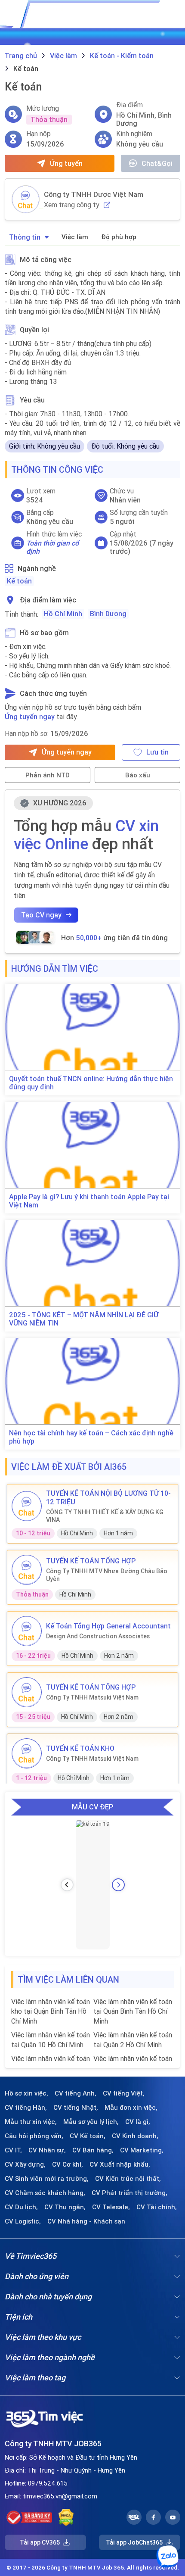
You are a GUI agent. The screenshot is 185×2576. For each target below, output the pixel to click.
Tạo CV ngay (41, 915)
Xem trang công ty (72, 205)
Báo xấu (138, 775)
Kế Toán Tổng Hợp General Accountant (108, 1626)
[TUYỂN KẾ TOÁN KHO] (27, 1753)
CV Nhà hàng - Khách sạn (86, 2221)
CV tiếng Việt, (124, 2093)
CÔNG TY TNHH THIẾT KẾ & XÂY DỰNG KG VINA (105, 1516)
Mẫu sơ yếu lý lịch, (91, 2122)
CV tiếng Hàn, (26, 2108)
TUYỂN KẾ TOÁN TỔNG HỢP (91, 1561)
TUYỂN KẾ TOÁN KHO (80, 1748)
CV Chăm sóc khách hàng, (45, 2193)
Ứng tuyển (66, 163)
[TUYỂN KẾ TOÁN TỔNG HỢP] (27, 1570)
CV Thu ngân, (65, 2207)
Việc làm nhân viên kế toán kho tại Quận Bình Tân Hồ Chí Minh (51, 2011)
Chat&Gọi (157, 163)
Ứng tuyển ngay (30, 717)
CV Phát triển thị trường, (129, 2193)
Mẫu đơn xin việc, (131, 2108)
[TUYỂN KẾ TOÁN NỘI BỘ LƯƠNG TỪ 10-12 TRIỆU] (27, 1506)
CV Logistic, (23, 2221)
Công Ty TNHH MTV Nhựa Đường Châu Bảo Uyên (107, 1575)
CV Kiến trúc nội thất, (128, 2179)
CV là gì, (138, 2122)
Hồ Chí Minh (63, 614)
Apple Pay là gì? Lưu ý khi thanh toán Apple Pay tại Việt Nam (89, 1201)
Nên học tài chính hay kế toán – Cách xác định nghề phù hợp (91, 1437)
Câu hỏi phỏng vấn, (34, 2136)
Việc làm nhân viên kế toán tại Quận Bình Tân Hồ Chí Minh (133, 2011)
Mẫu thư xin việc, (31, 2122)
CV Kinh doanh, (135, 2136)
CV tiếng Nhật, (76, 2108)
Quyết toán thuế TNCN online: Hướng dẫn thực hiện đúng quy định (91, 1083)
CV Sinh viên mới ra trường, (47, 2179)
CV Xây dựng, (25, 2164)
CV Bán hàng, (93, 2150)
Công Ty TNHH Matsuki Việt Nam (92, 1697)
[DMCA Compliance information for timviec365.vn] (66, 2517)
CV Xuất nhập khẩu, (120, 2164)
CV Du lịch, (21, 2207)
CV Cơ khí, (68, 2164)
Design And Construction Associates (98, 1636)
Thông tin (25, 237)
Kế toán (19, 581)
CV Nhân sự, (47, 2150)
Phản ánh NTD (48, 775)
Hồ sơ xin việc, (26, 2093)
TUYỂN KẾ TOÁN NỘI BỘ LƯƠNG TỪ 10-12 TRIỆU (108, 1497)
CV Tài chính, (157, 2207)
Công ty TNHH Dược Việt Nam (94, 194)
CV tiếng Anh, (76, 2093)
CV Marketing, (142, 2150)
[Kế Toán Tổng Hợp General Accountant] (27, 1631)
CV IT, (13, 2150)
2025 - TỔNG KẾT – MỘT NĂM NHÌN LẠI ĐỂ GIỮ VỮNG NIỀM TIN (84, 1319)
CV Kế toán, (88, 2136)
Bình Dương (108, 614)
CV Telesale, (111, 2207)
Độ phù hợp (119, 237)
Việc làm (75, 237)
